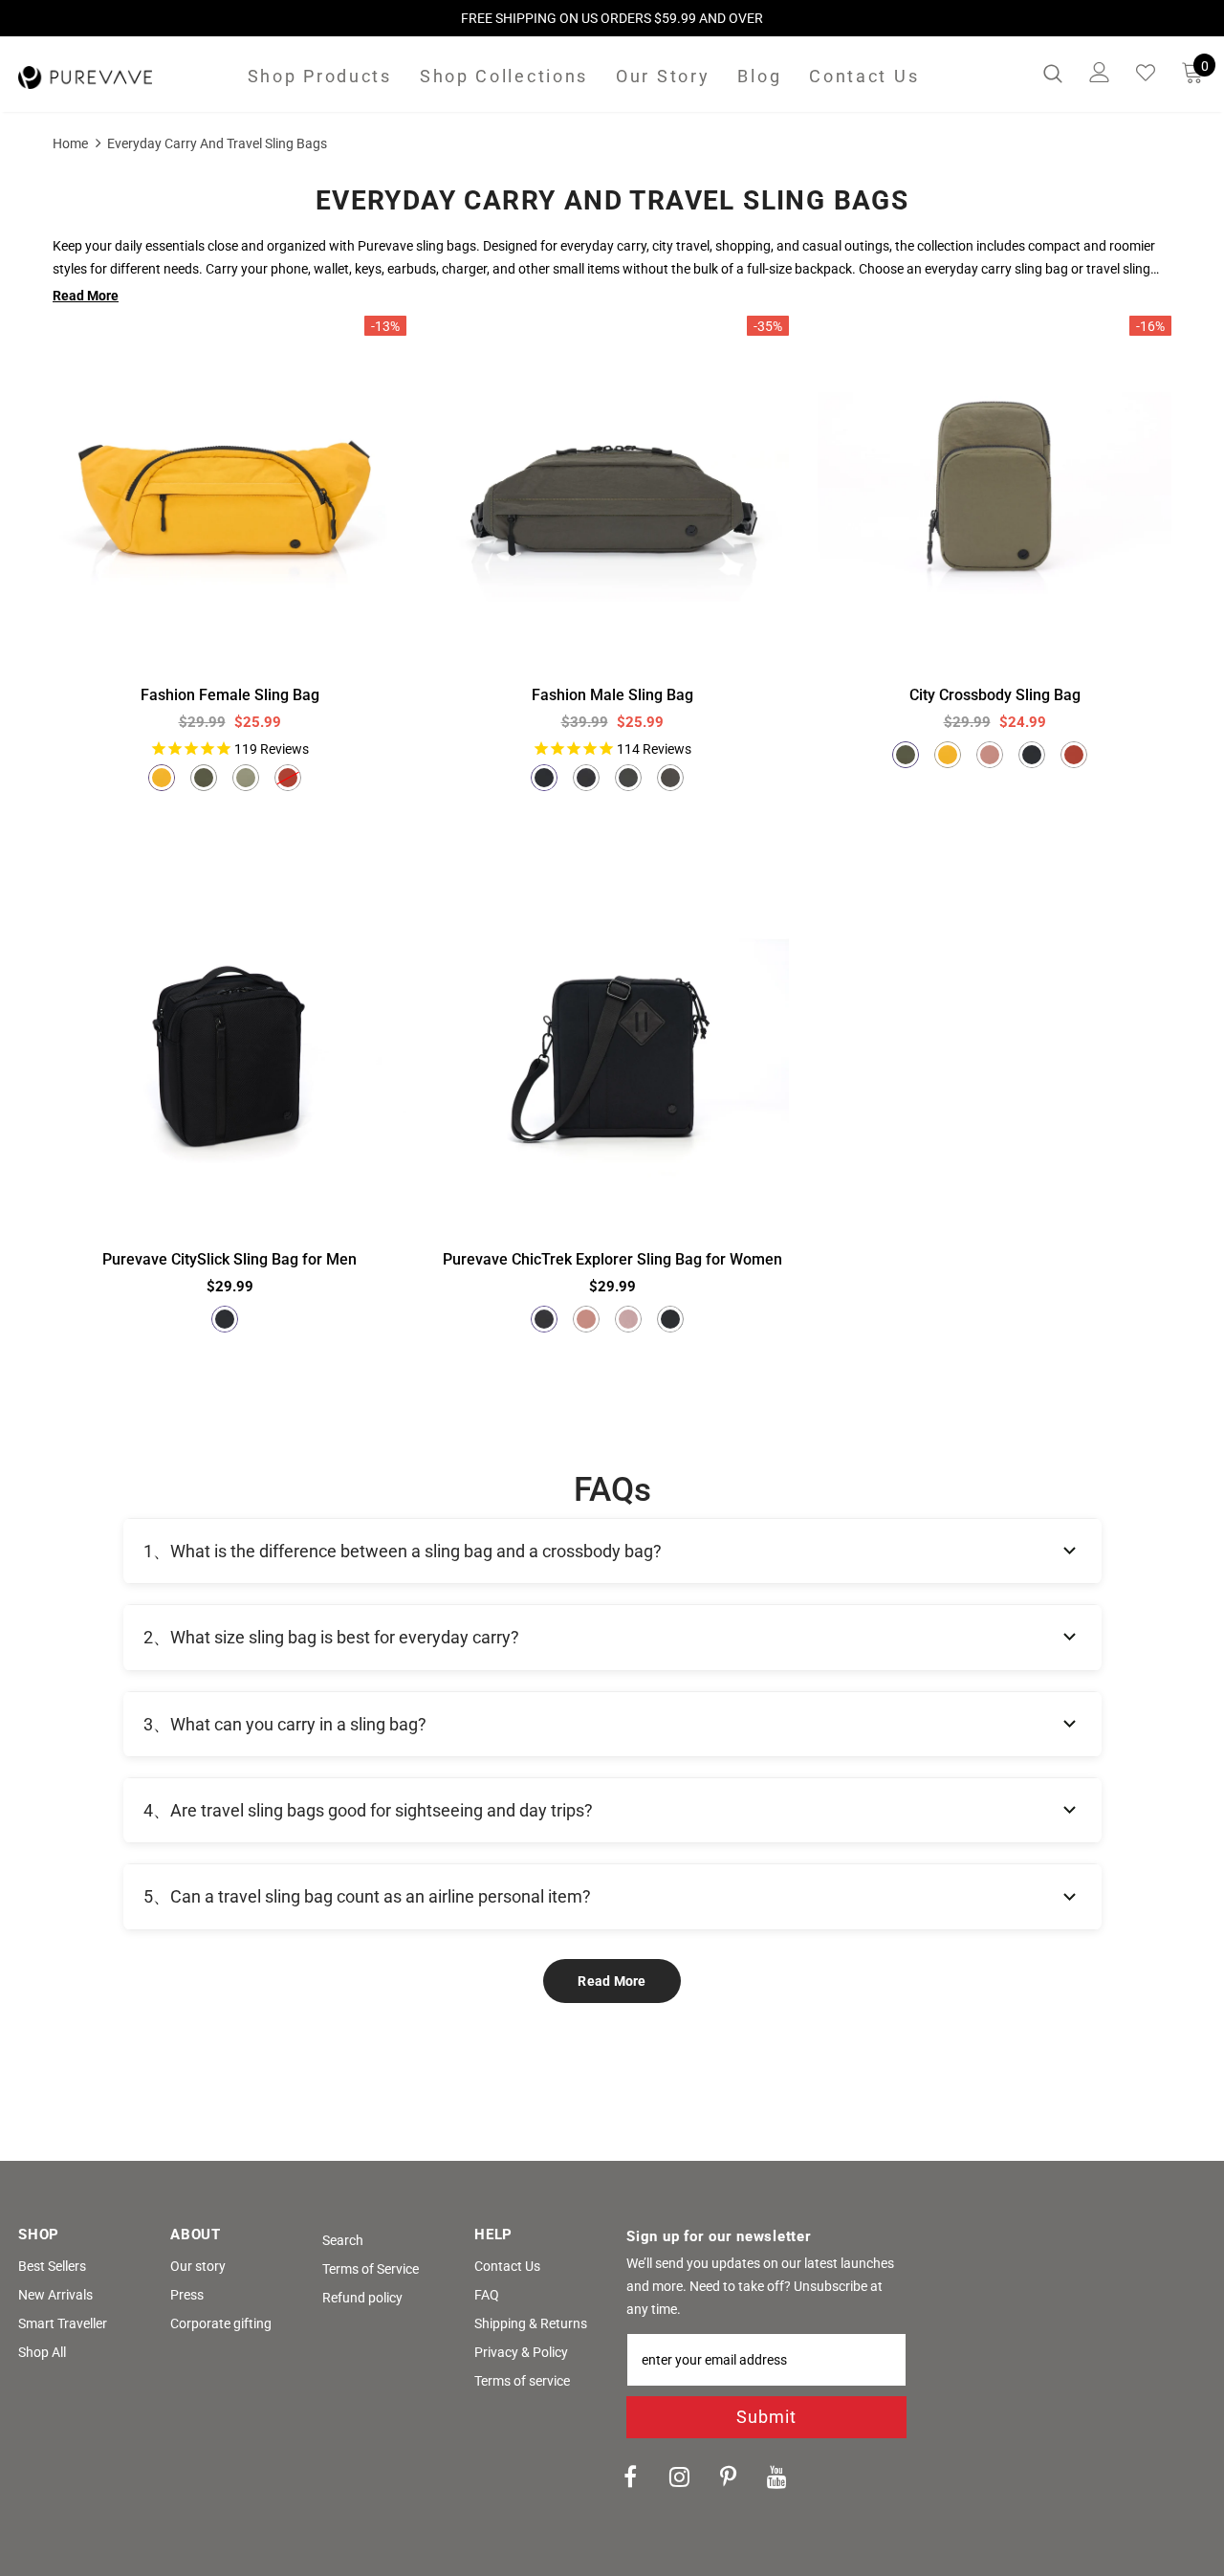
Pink (990, 755)
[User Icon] (1100, 72)
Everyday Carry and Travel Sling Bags (217, 143)
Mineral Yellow (162, 778)
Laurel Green (246, 778)
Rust (288, 778)
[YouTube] (776, 2476)
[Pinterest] (728, 2476)
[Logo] (85, 77)
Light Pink (628, 1319)
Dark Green (586, 778)
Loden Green (204, 778)
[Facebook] (630, 2476)
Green (628, 778)
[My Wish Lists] (1146, 73)
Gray (670, 778)
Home (70, 143)
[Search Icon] (1053, 73)
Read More (612, 1981)
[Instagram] (679, 2476)
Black (544, 778)
